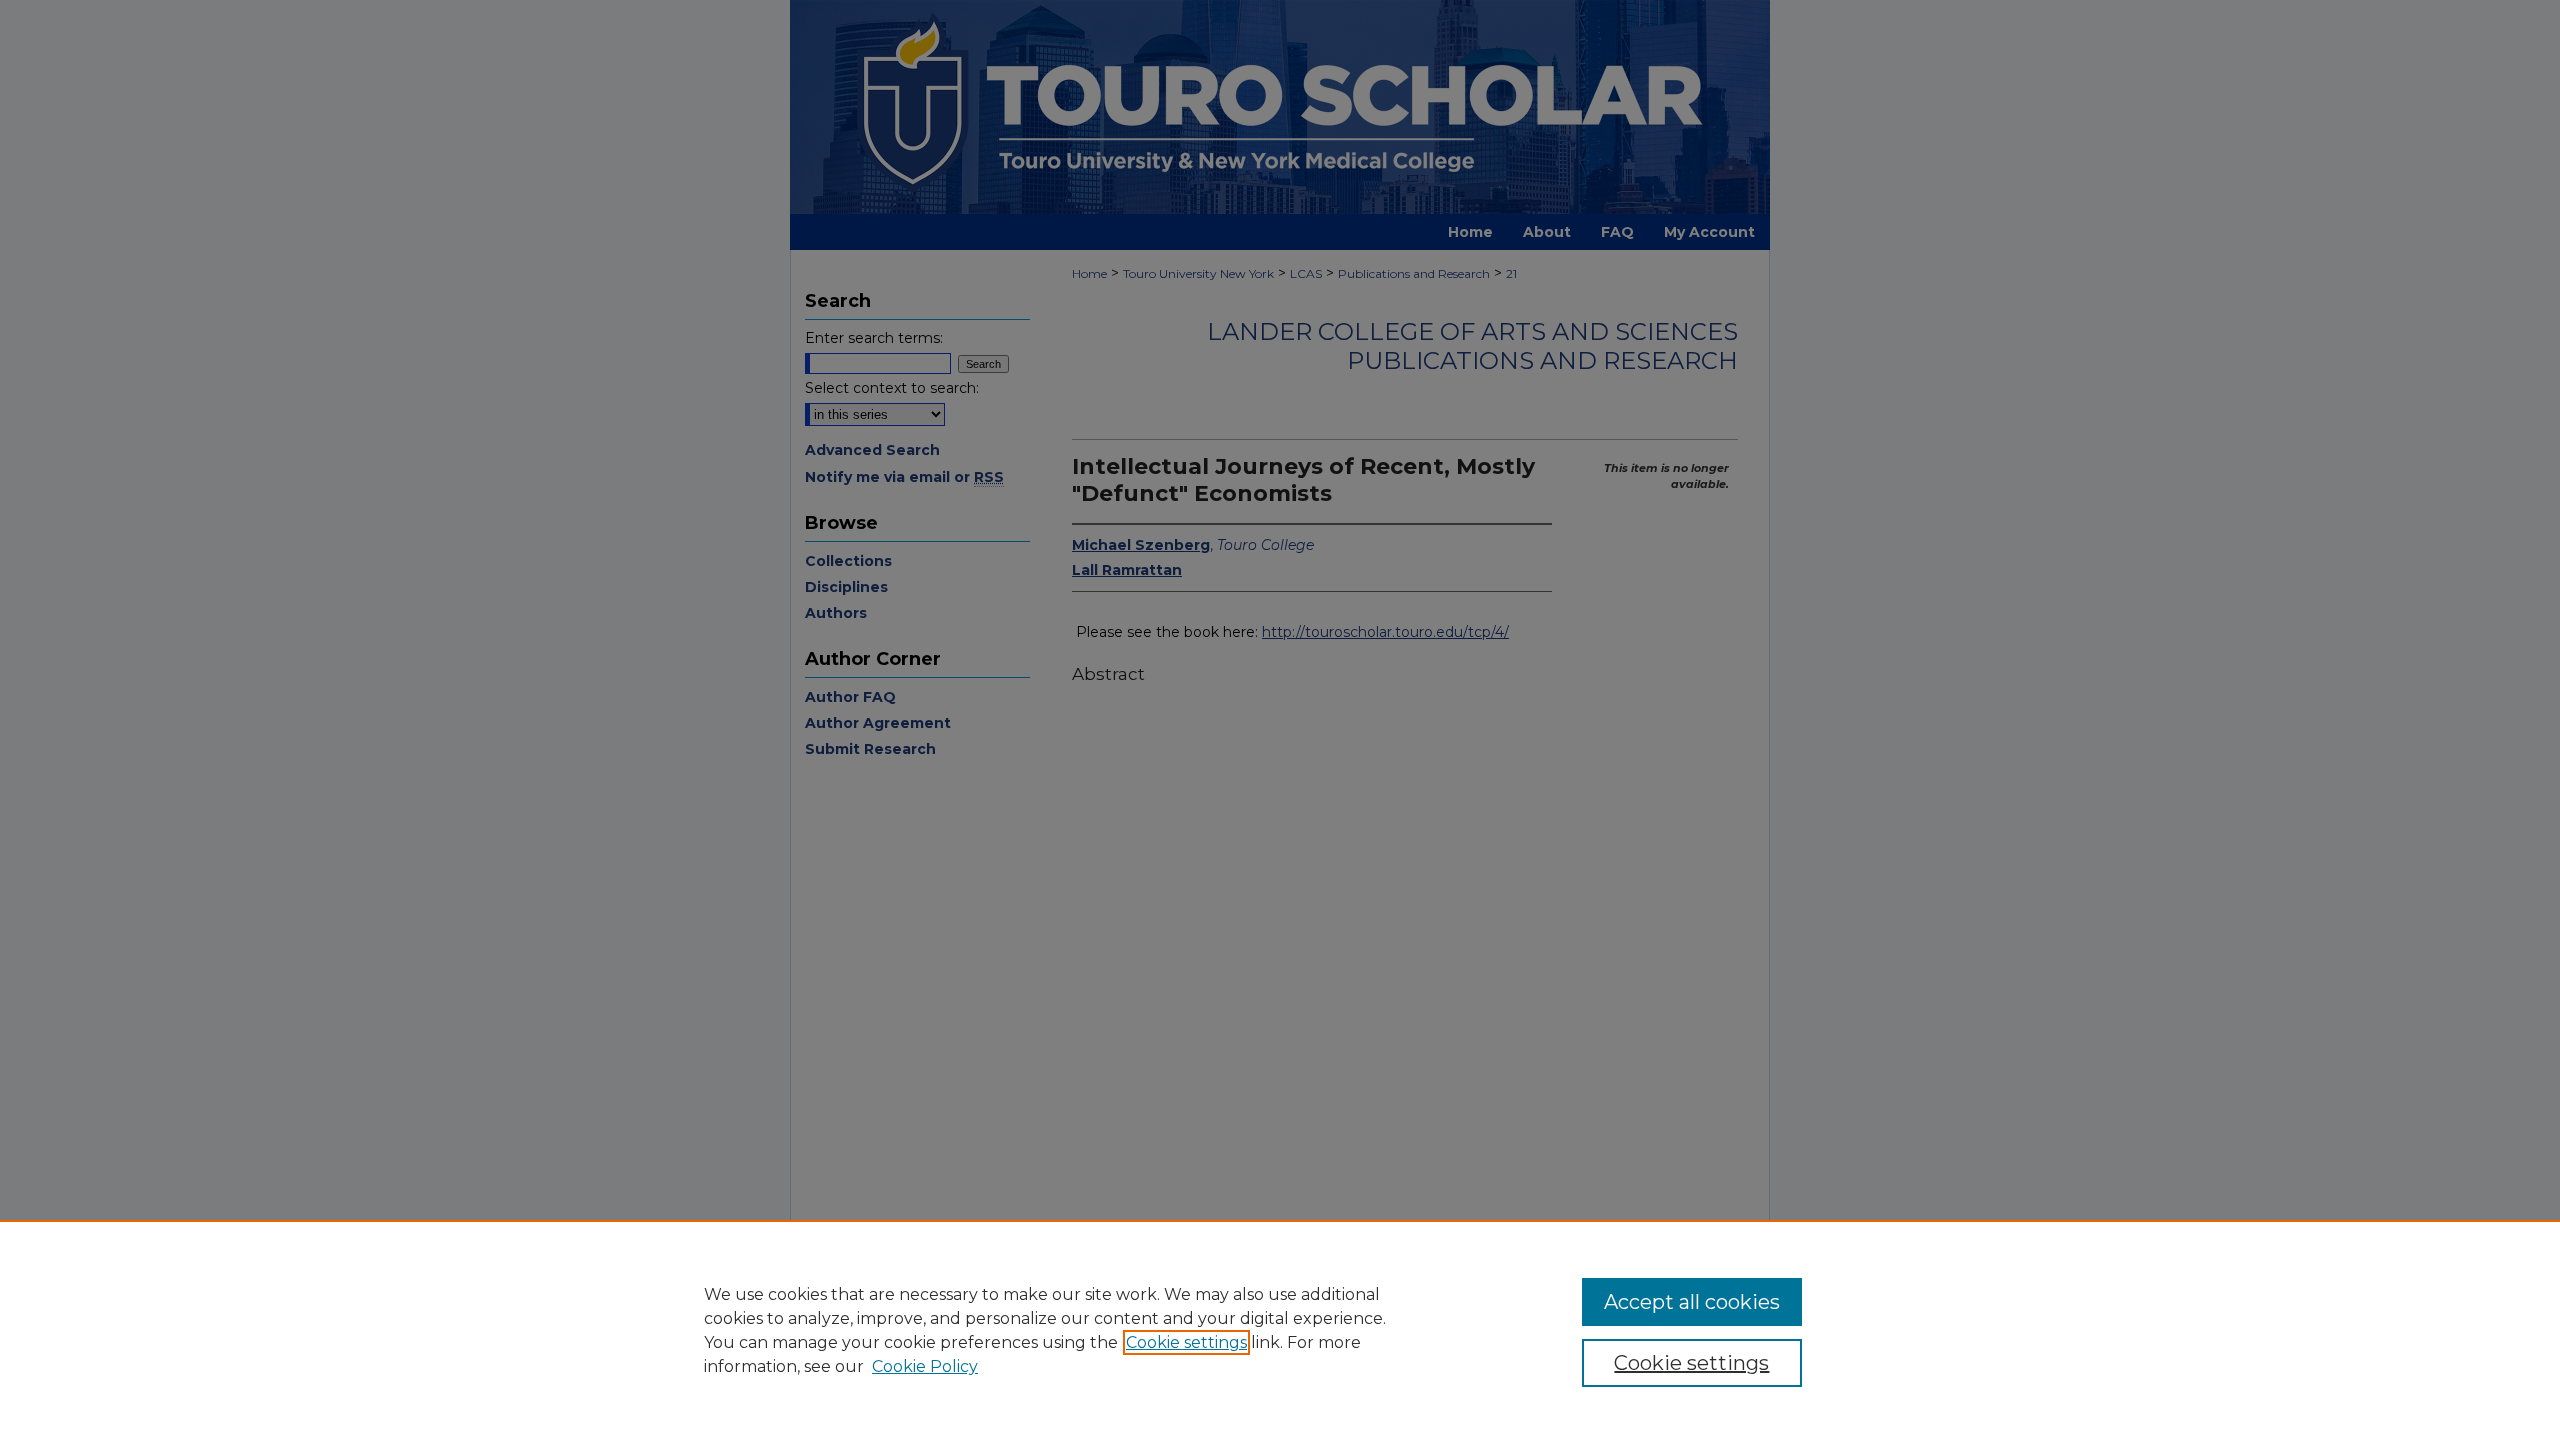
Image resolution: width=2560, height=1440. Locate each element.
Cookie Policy (925, 1366)
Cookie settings (1186, 1342)
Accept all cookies (1692, 1302)
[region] (1280, 1330)
